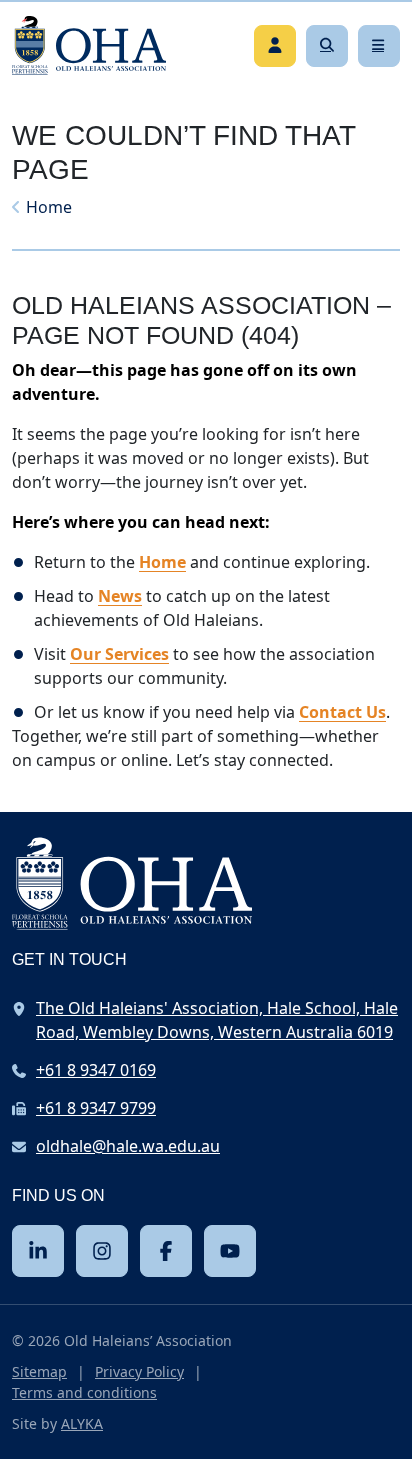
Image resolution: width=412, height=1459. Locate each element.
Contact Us (342, 712)
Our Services (119, 654)
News (120, 596)
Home (49, 207)
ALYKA (82, 1423)
